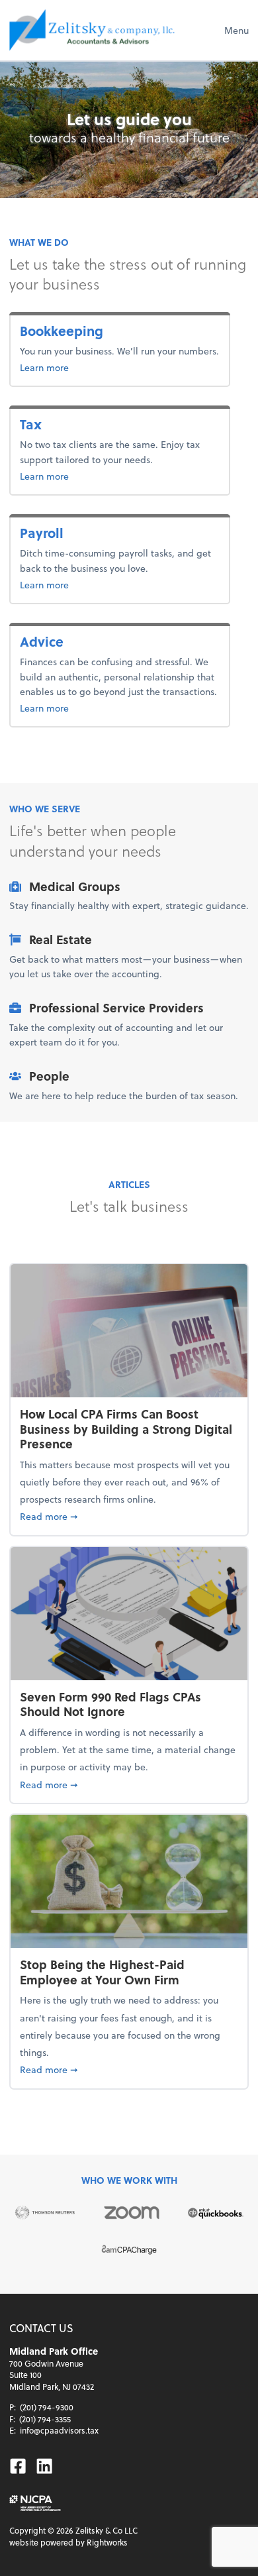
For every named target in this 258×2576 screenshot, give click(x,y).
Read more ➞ (129, 1516)
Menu (236, 30)
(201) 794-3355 (45, 2419)
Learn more (87, 367)
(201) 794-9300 (47, 2407)
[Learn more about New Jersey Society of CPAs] (35, 2503)
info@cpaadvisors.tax (59, 2430)
